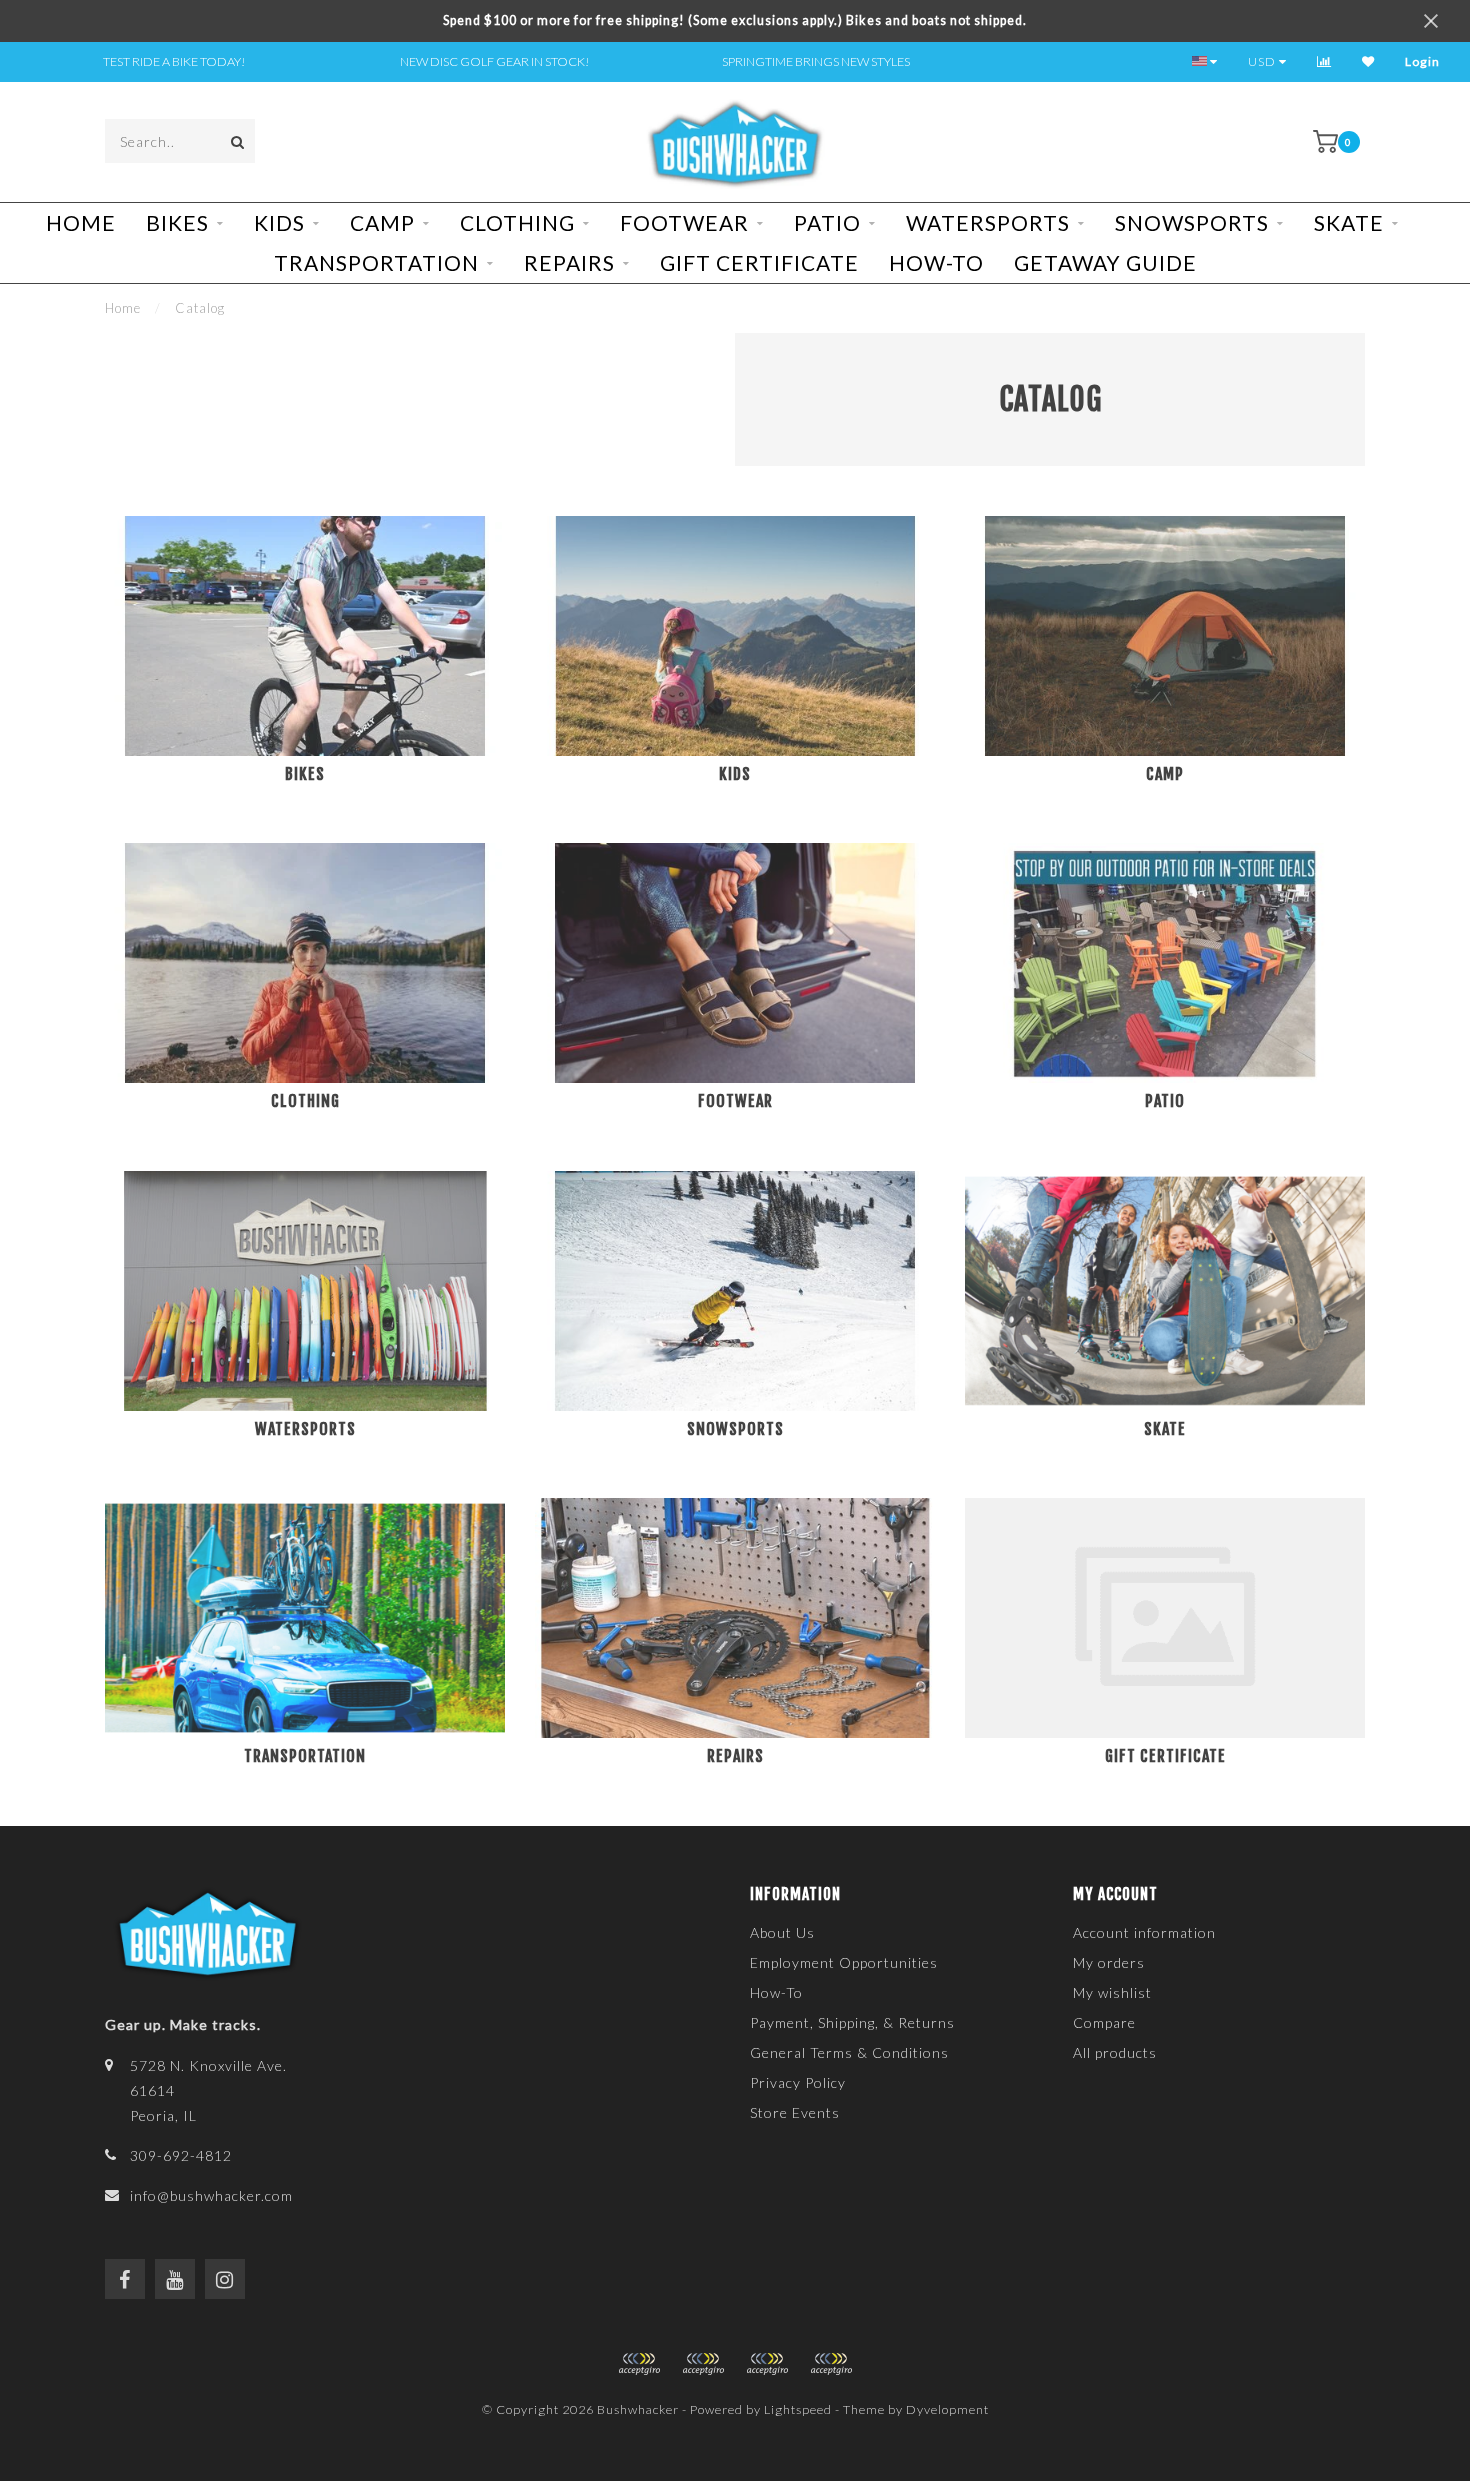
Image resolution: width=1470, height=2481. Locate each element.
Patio (827, 222)
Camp (382, 222)
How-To (936, 262)
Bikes (177, 222)
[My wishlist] (1368, 61)
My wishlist (1112, 1992)
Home (81, 222)
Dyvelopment (947, 2409)
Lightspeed (798, 2409)
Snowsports (1192, 222)
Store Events (795, 2112)
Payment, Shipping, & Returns (852, 2022)
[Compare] (1324, 61)
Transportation (376, 262)
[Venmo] (831, 2364)
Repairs (569, 262)
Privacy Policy (798, 2082)
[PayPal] (703, 2364)
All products (1115, 2052)
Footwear (684, 222)
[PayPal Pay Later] (767, 2364)
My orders (1109, 1962)
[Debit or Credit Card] (639, 2364)
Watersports (988, 222)
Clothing (517, 222)
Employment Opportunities (844, 1962)
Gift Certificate (759, 262)
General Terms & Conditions (849, 2052)
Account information (1144, 1932)
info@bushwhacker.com (211, 2195)
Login (1422, 61)
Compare (1104, 2022)
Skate (1349, 222)
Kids (279, 222)
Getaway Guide (1105, 262)
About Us (782, 1932)
